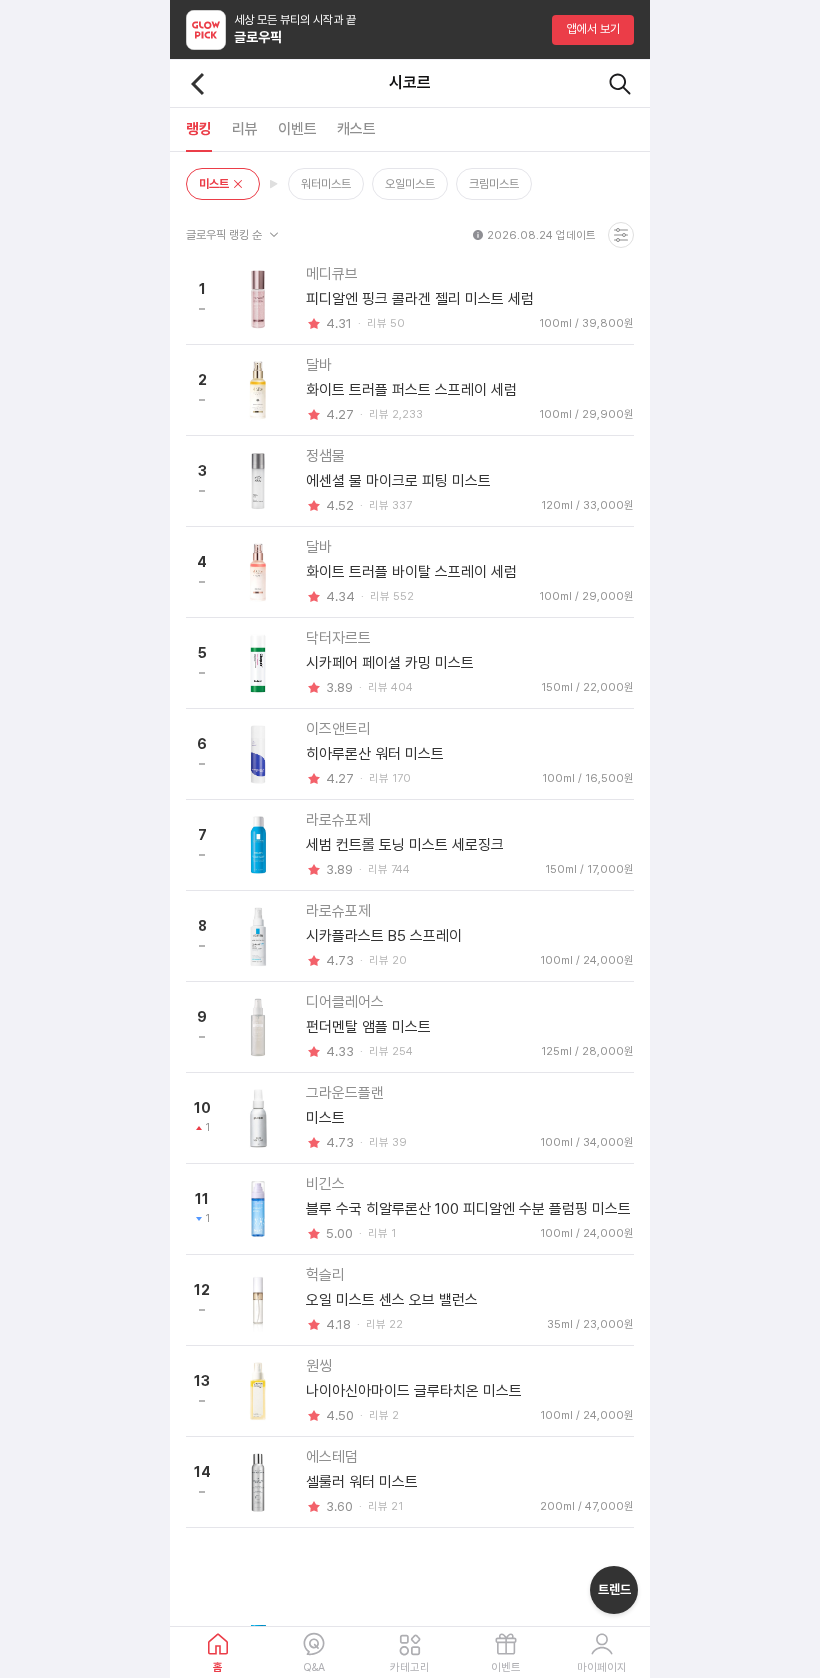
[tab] (199, 129)
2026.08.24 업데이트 (541, 235)
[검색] (620, 84)
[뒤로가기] (198, 84)
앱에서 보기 (593, 29)
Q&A (314, 1667)
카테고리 (410, 1667)
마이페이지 (602, 1667)
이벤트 (506, 1667)
